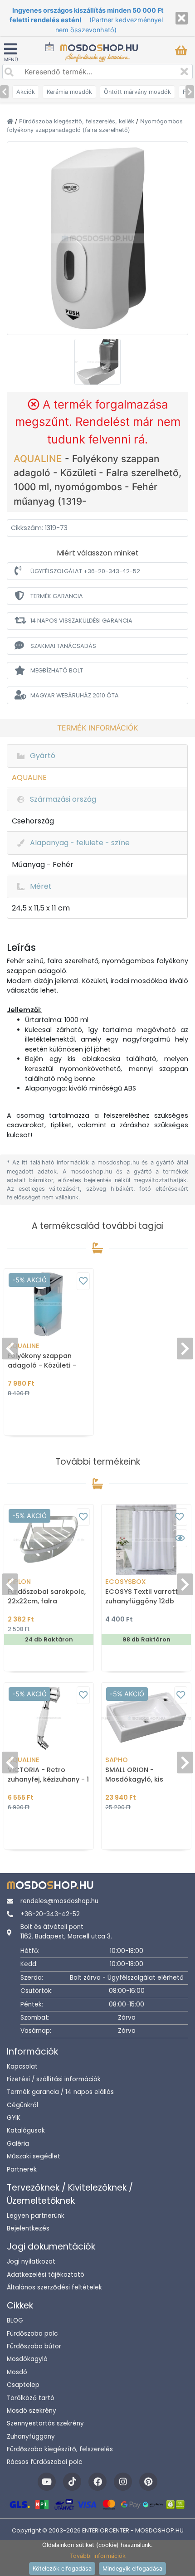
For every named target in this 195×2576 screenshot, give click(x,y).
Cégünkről (22, 2105)
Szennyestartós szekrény (45, 2423)
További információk (98, 2556)
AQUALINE (39, 459)
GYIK (14, 2118)
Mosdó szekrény (32, 2411)
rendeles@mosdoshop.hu (59, 1901)
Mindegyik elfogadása (132, 2569)
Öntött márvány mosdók (137, 92)
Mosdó (17, 2372)
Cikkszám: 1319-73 (39, 528)
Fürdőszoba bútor (34, 2346)
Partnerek (22, 2169)
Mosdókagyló (27, 2359)
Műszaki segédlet (34, 2156)
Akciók (26, 92)
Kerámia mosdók (69, 92)
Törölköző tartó (31, 2398)
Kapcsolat (22, 2067)
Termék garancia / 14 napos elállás (60, 2092)
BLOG (15, 2320)
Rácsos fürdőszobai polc (44, 2462)
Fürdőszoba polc (32, 2334)
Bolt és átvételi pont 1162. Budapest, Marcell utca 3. (66, 1931)
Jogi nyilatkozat (31, 2262)
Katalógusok (26, 2130)
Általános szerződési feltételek (54, 2287)
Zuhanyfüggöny (31, 2437)
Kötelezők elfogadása (62, 2569)
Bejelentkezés (28, 2228)
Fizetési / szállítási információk (54, 2079)
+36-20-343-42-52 (50, 1914)
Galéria (18, 2144)
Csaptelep (23, 2385)
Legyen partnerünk (36, 2216)
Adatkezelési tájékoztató (46, 2275)
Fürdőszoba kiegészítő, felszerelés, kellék (78, 121)
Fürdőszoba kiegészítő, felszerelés (60, 2449)
